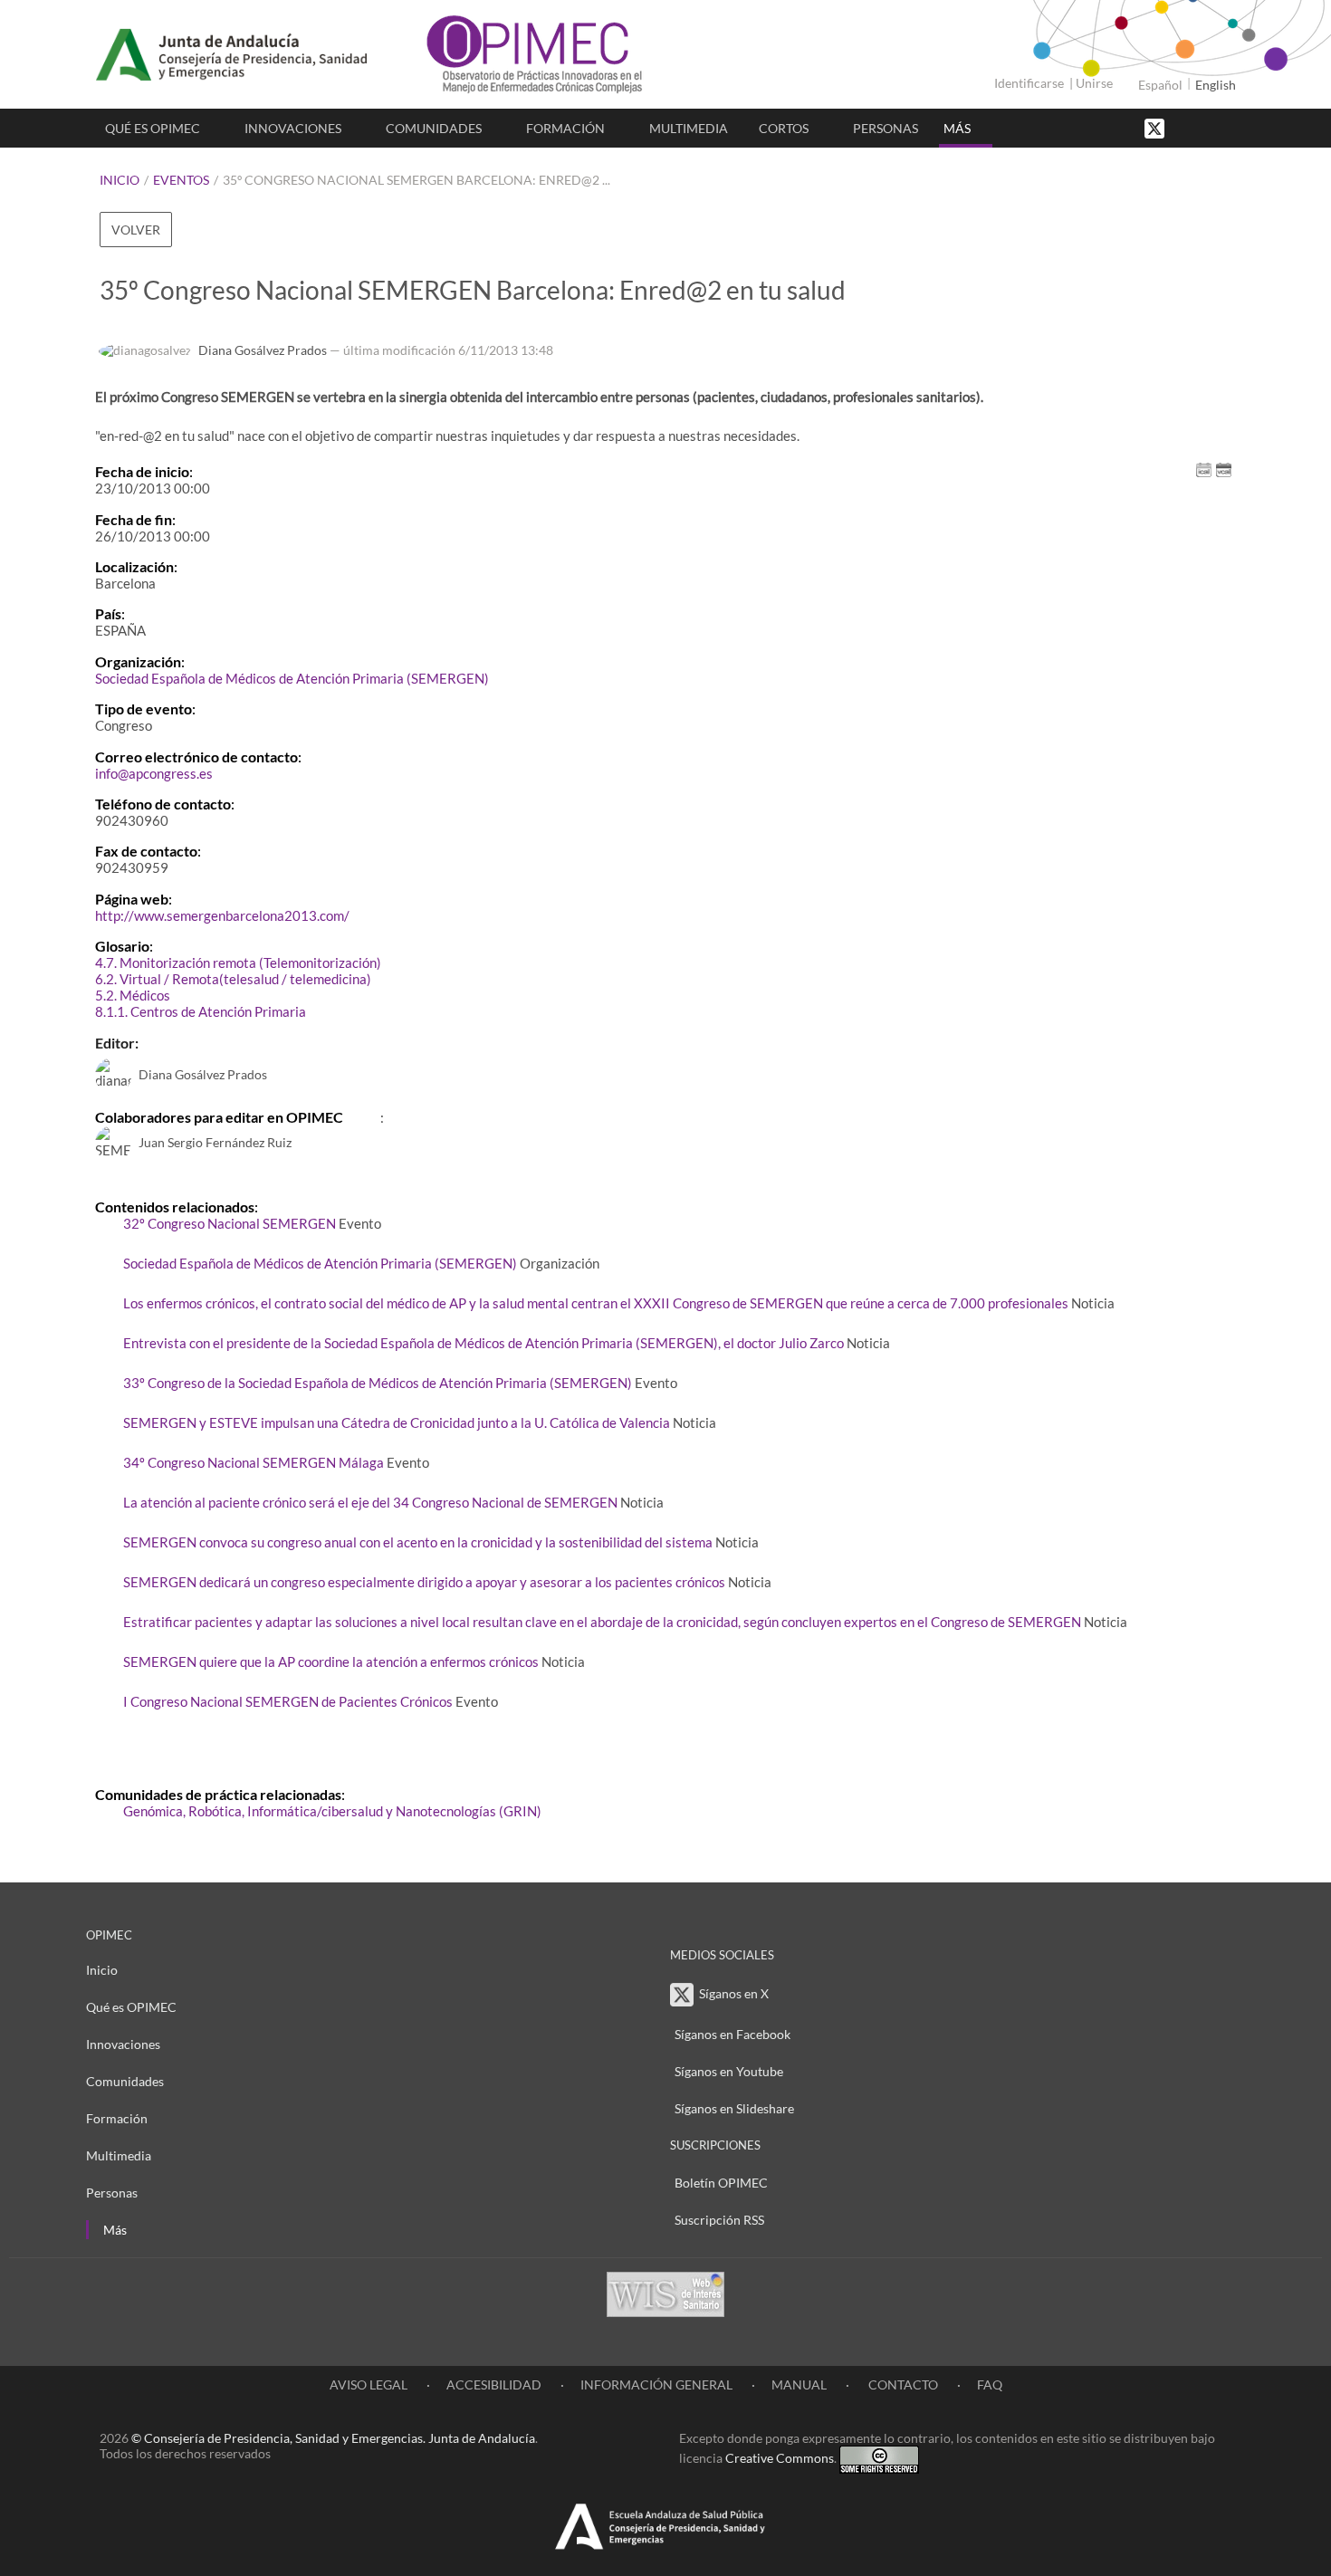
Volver (136, 230)
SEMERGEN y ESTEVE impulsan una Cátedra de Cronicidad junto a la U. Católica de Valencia (397, 1422)
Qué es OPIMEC (153, 128)
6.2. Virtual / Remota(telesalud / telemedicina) (233, 979)
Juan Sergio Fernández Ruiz (215, 1142)
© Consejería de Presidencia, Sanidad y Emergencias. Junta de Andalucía (333, 2438)
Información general (656, 2384)
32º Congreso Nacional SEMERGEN (230, 1223)
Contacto (902, 2384)
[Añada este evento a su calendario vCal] (1224, 469)
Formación (565, 128)
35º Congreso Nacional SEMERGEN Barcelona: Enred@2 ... (417, 180)
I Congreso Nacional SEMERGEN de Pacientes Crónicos (288, 1701)
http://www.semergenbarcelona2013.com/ (222, 915)
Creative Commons (780, 2458)
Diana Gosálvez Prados (263, 350)
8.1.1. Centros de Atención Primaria (201, 1011)
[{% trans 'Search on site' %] (1222, 127)
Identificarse (1029, 83)
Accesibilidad (494, 2384)
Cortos (784, 128)
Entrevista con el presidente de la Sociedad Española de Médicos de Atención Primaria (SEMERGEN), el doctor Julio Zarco (484, 1343)
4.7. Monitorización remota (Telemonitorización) (238, 962)
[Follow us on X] (1156, 127)
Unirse (1094, 83)
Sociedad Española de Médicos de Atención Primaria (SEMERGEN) (292, 678)
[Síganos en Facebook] (1186, 127)
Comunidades (434, 128)
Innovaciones (293, 128)
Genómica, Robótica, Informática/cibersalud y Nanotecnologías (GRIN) (332, 1811)
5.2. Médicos (133, 995)
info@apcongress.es (154, 773)
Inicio (120, 180)
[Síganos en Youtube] (1204, 127)
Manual (799, 2384)
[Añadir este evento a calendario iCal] (1204, 469)
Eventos (181, 180)
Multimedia (689, 128)
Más (957, 128)
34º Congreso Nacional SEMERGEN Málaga (254, 1462)
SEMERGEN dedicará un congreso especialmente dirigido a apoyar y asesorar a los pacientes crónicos (424, 1582)
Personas (886, 128)
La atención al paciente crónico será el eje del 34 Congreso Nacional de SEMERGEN (370, 1502)
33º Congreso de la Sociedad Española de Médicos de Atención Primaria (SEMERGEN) (378, 1383)
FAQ (990, 2384)
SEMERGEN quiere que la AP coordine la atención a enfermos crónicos (331, 1661)
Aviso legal (369, 2384)
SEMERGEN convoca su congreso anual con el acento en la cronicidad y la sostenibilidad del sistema (418, 1542)
